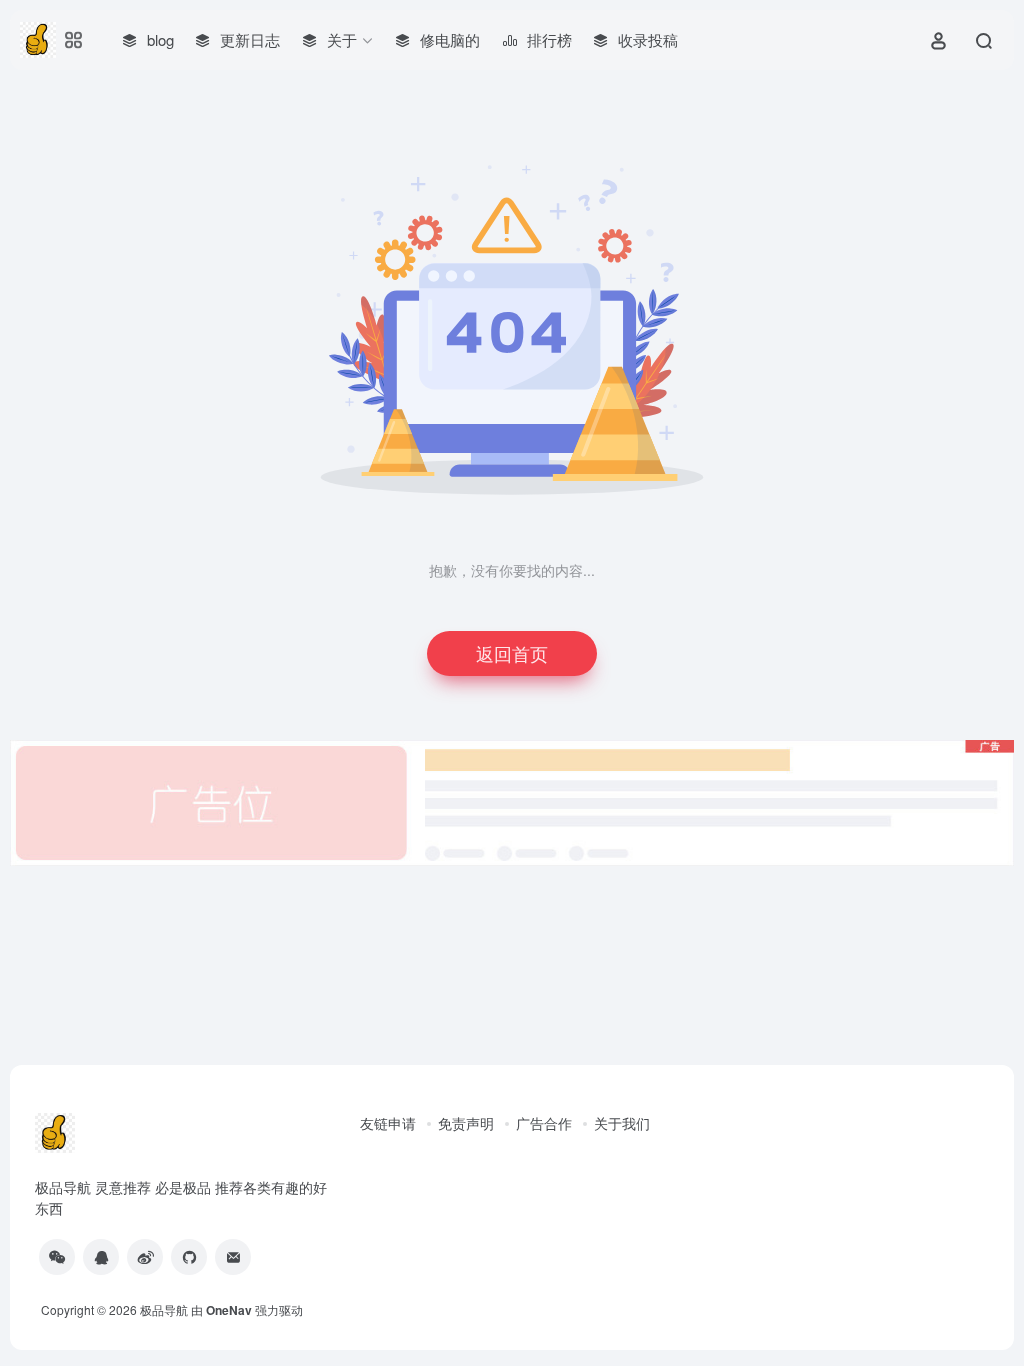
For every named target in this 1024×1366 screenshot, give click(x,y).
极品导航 (164, 1309)
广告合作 (544, 1123)
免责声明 (466, 1123)
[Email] (233, 1257)
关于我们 (622, 1123)
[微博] (145, 1257)
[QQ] (101, 1257)
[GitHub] (189, 1257)
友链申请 (388, 1123)
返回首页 (512, 653)
